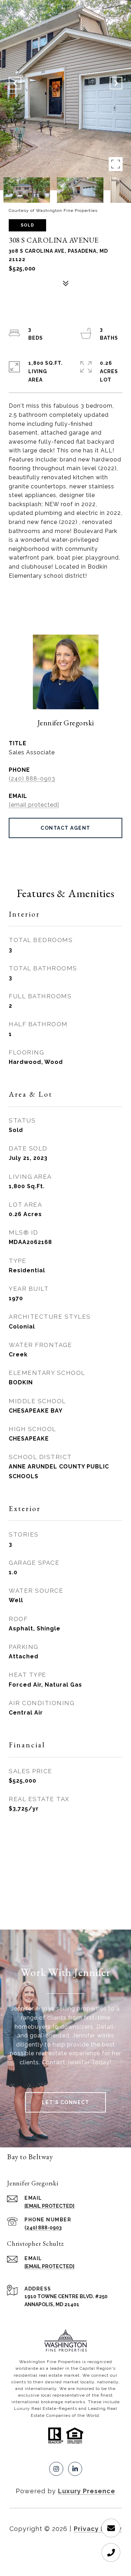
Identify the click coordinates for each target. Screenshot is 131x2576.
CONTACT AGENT (65, 828)
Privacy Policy (98, 2529)
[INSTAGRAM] (56, 2469)
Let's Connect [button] (66, 2102)
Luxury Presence (87, 2491)
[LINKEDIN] (75, 2469)
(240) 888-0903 (32, 779)
